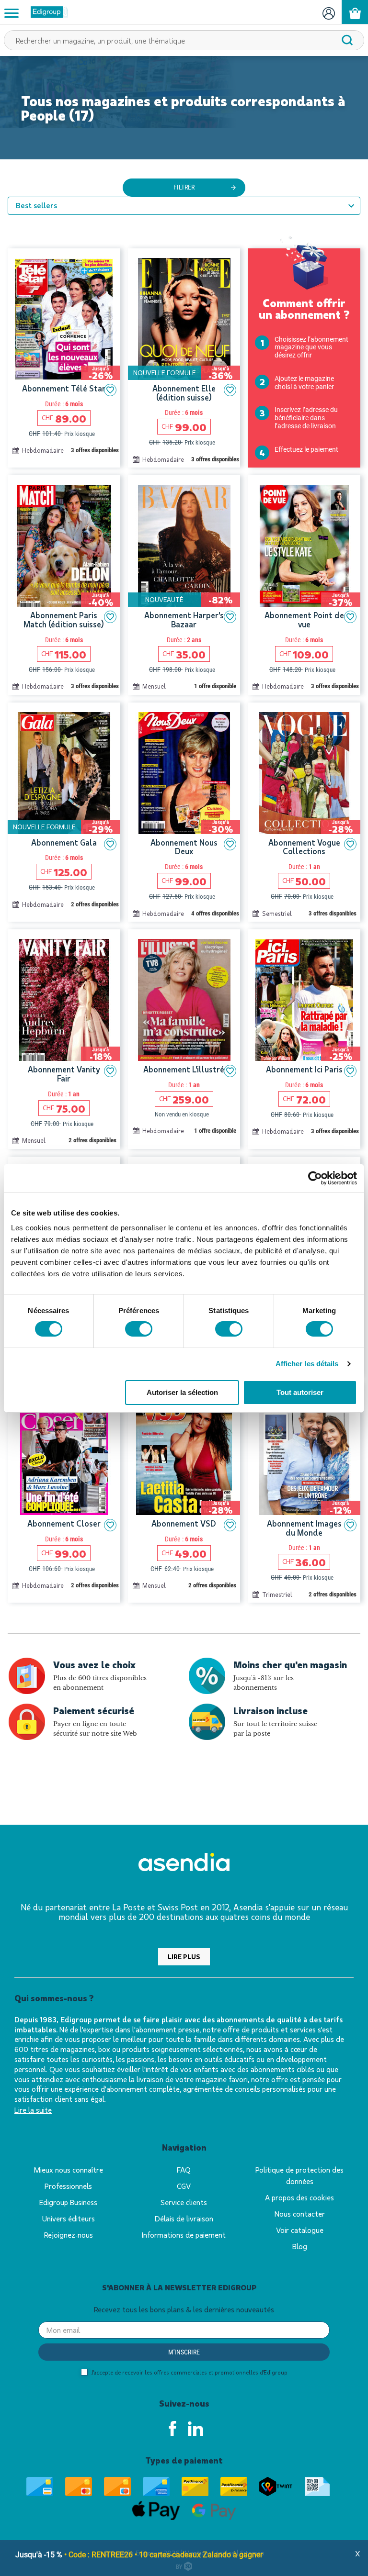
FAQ (184, 2169)
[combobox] (184, 40)
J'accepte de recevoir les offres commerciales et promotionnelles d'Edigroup (189, 2372)
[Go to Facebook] (172, 2429)
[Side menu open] (11, 12)
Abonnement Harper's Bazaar (184, 619)
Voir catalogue (300, 2230)
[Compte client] (328, 12)
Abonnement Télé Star (64, 388)
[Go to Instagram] (195, 2429)
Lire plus (184, 1957)
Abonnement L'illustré (184, 1069)
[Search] (347, 40)
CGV (184, 2186)
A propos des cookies (299, 2197)
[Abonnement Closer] (64, 1454)
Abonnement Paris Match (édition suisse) (64, 619)
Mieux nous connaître (69, 2169)
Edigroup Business (68, 2202)
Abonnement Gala (64, 842)
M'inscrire (184, 2352)
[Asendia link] (184, 1864)
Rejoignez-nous (69, 2235)
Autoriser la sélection (182, 1392)
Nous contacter (300, 2214)
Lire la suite (33, 2110)
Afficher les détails (307, 1364)
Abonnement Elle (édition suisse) (184, 393)
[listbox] (184, 206)
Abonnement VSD (184, 1523)
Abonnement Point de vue (304, 619)
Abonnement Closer (64, 1523)
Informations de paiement (184, 2235)
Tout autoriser (300, 1392)
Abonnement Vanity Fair (64, 1074)
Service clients (184, 2202)
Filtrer (184, 187)
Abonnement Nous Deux (184, 847)
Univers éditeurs (69, 2218)
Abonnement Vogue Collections (304, 847)
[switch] (139, 1329)
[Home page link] (46, 12)
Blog (300, 2246)
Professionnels (68, 2186)
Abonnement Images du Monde (304, 1528)
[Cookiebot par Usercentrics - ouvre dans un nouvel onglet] (315, 1178)
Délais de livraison (184, 2218)
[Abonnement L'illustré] (184, 1000)
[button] (110, 390)
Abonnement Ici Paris (304, 1069)
